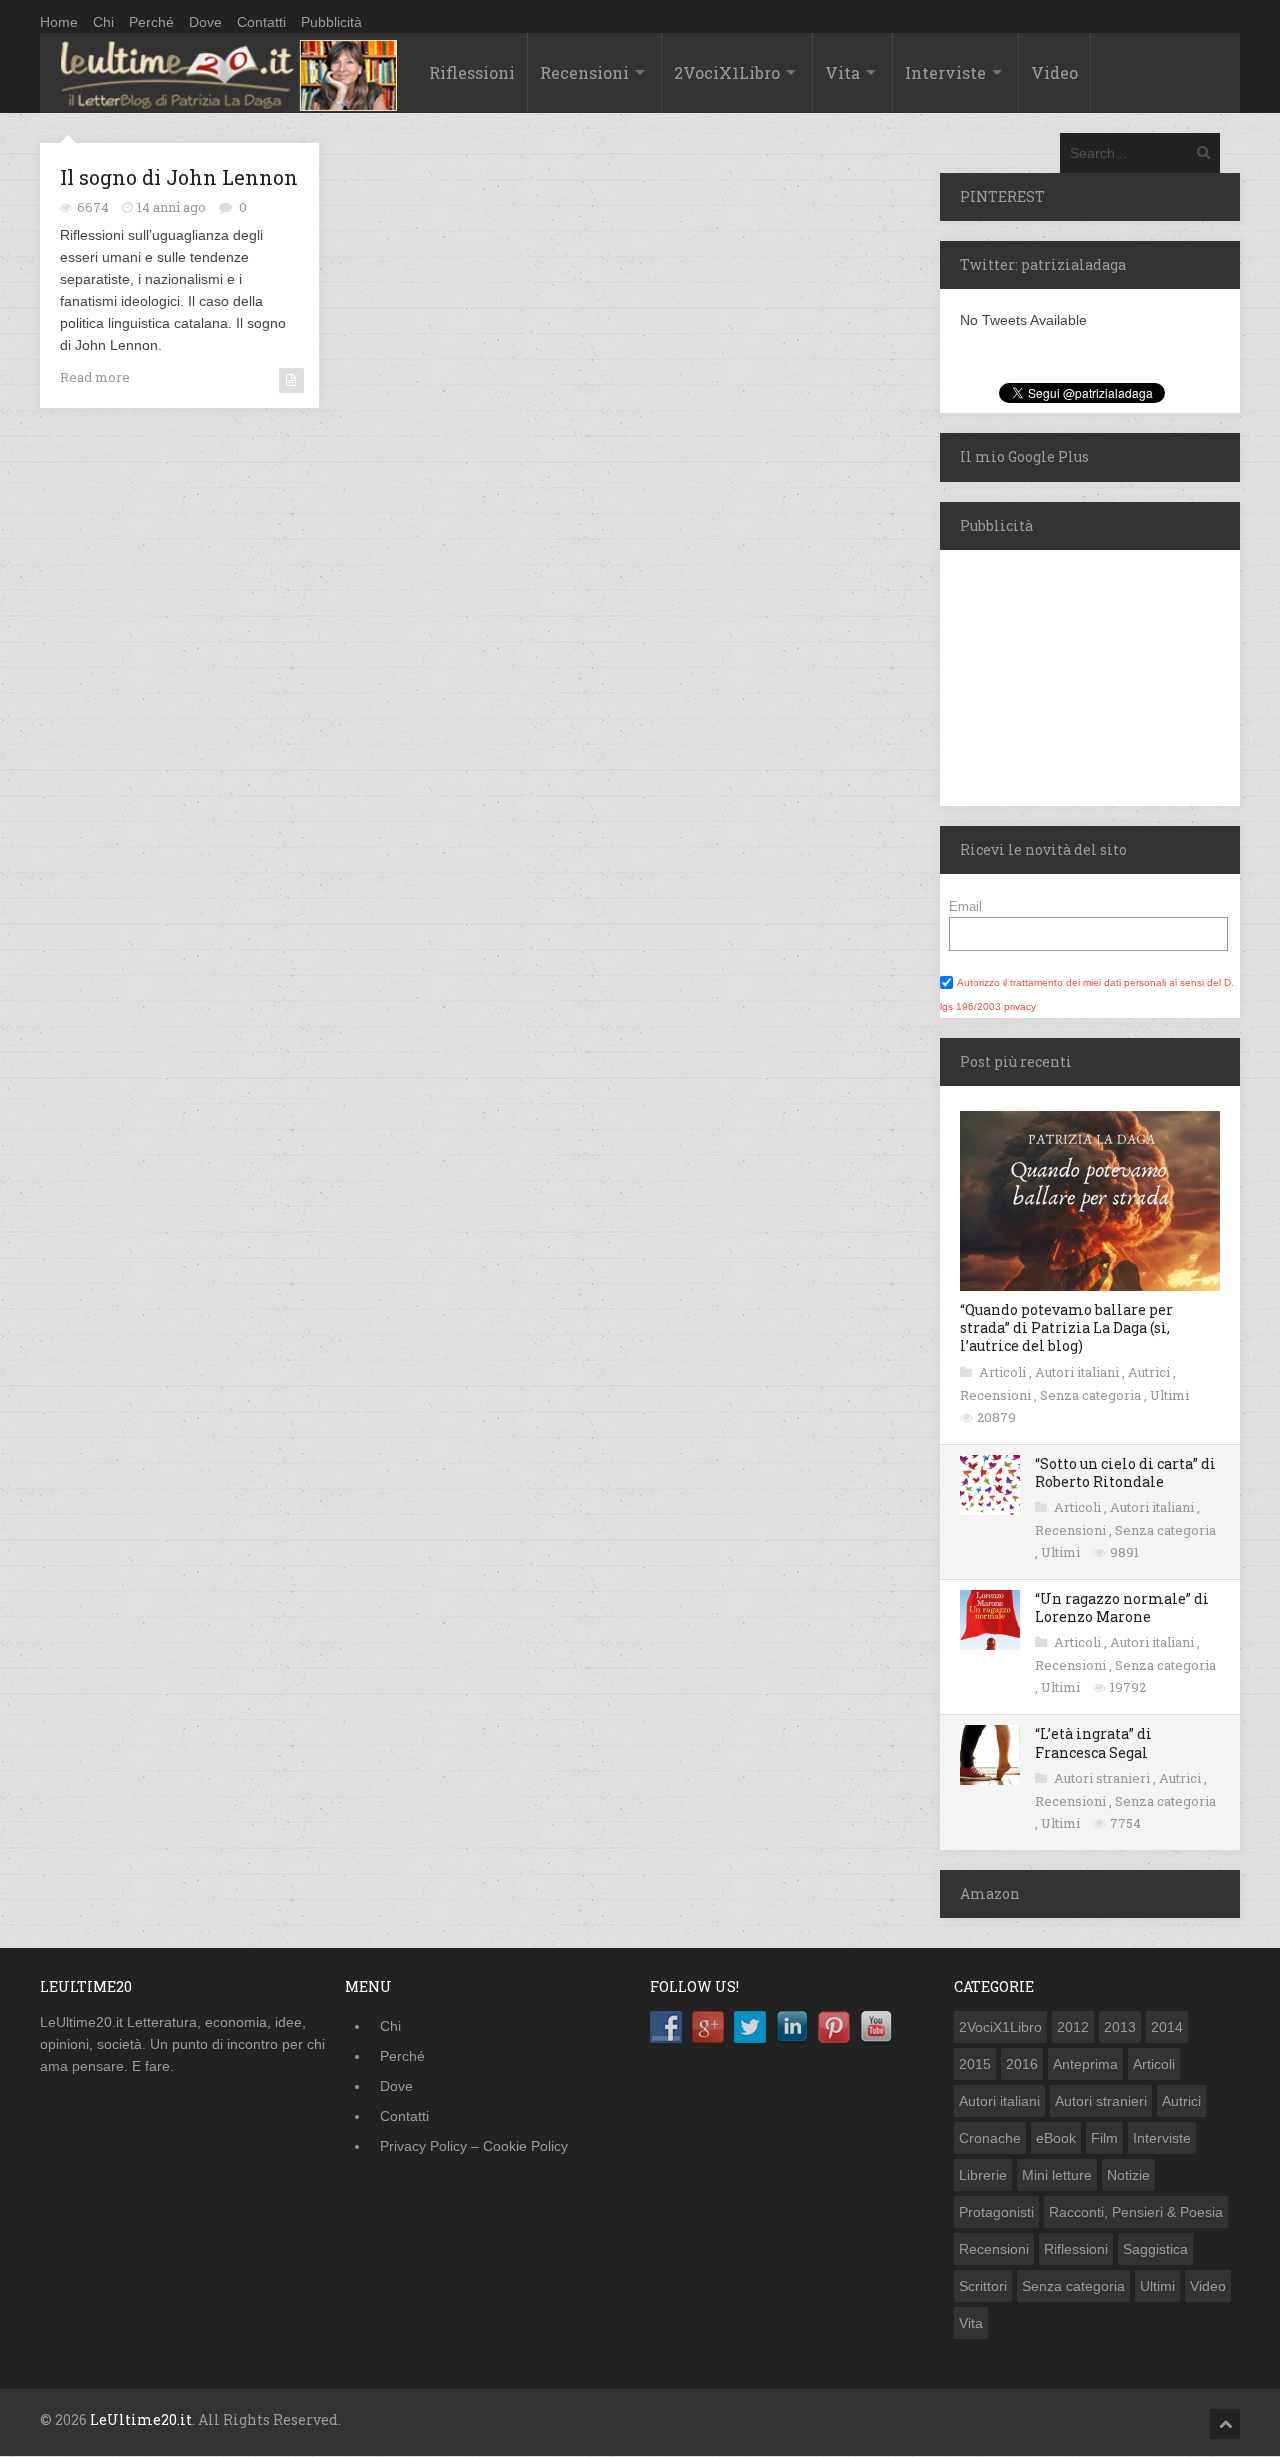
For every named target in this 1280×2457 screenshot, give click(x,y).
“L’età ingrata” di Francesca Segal (1093, 1742)
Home (59, 22)
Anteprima (1085, 2064)
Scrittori (983, 2286)
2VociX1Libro (727, 72)
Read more (95, 377)
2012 (1073, 2027)
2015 (975, 2064)
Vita (842, 72)
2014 (1167, 2027)
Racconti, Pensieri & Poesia (1136, 2212)
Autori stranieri (1103, 1778)
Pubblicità (331, 22)
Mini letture (1057, 2175)
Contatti (261, 22)
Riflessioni (472, 72)
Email (965, 906)
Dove (205, 22)
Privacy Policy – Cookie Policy (474, 2146)
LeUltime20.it (141, 2419)
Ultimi (1169, 1395)
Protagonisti (996, 2212)
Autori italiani (1078, 1372)
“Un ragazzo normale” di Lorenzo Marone (1122, 1607)
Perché (151, 22)
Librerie (983, 2175)
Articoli (1004, 1372)
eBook (1056, 2138)
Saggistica (1155, 2249)
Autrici (1150, 1372)
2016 (1022, 2064)
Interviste (945, 72)
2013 (1120, 2027)
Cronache (990, 2138)
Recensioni (584, 72)
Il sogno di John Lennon (179, 177)
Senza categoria (1092, 1395)
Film (1104, 2138)
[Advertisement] (1065, 675)
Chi (103, 22)
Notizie (1128, 2175)
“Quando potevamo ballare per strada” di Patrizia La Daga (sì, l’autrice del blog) (1066, 1327)
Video (1054, 72)
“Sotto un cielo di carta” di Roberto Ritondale (1125, 1472)
